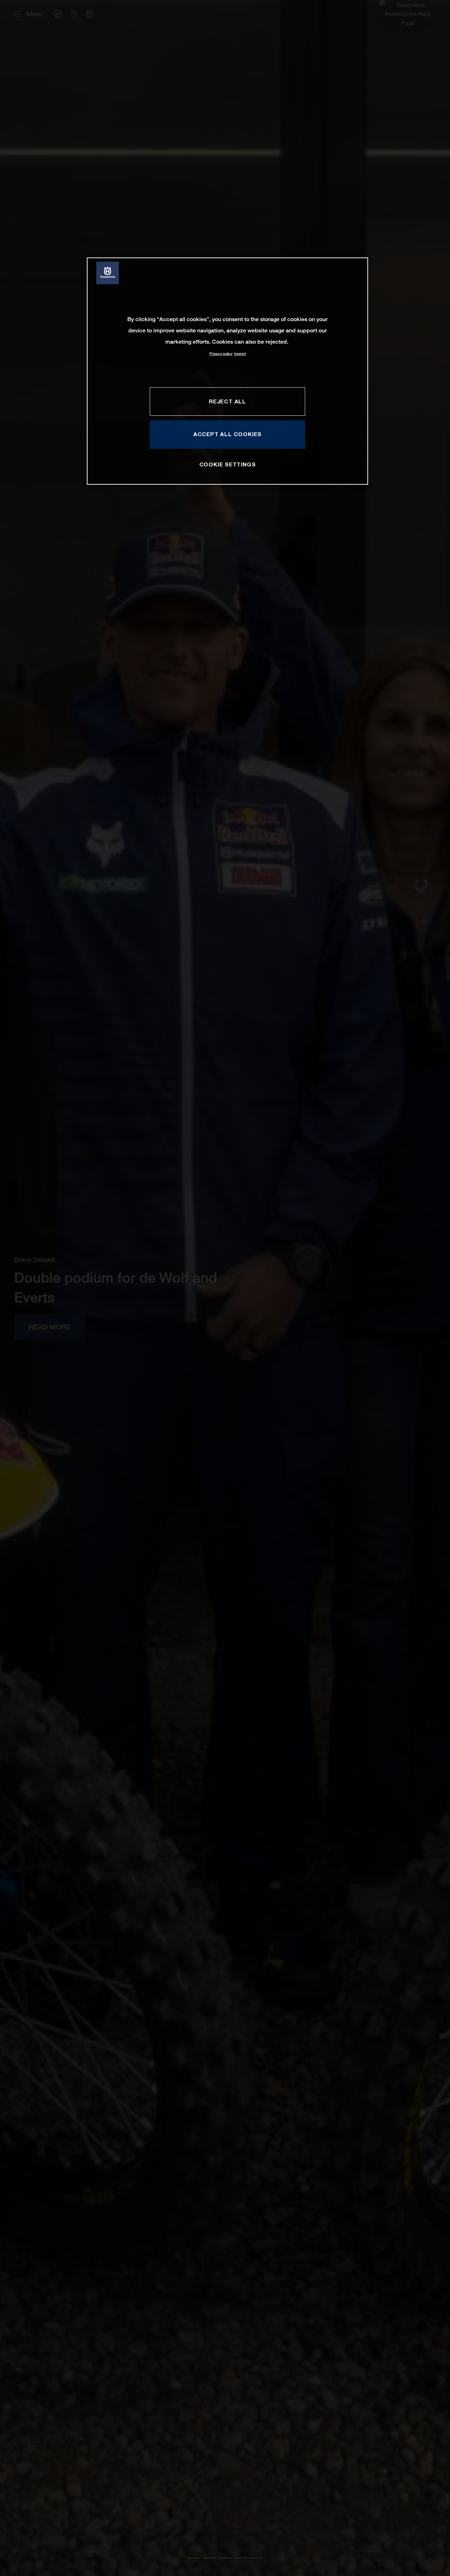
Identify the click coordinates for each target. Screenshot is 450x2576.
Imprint (240, 354)
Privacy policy (221, 354)
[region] (227, 371)
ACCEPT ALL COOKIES (227, 434)
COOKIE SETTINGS (228, 465)
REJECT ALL (227, 401)
